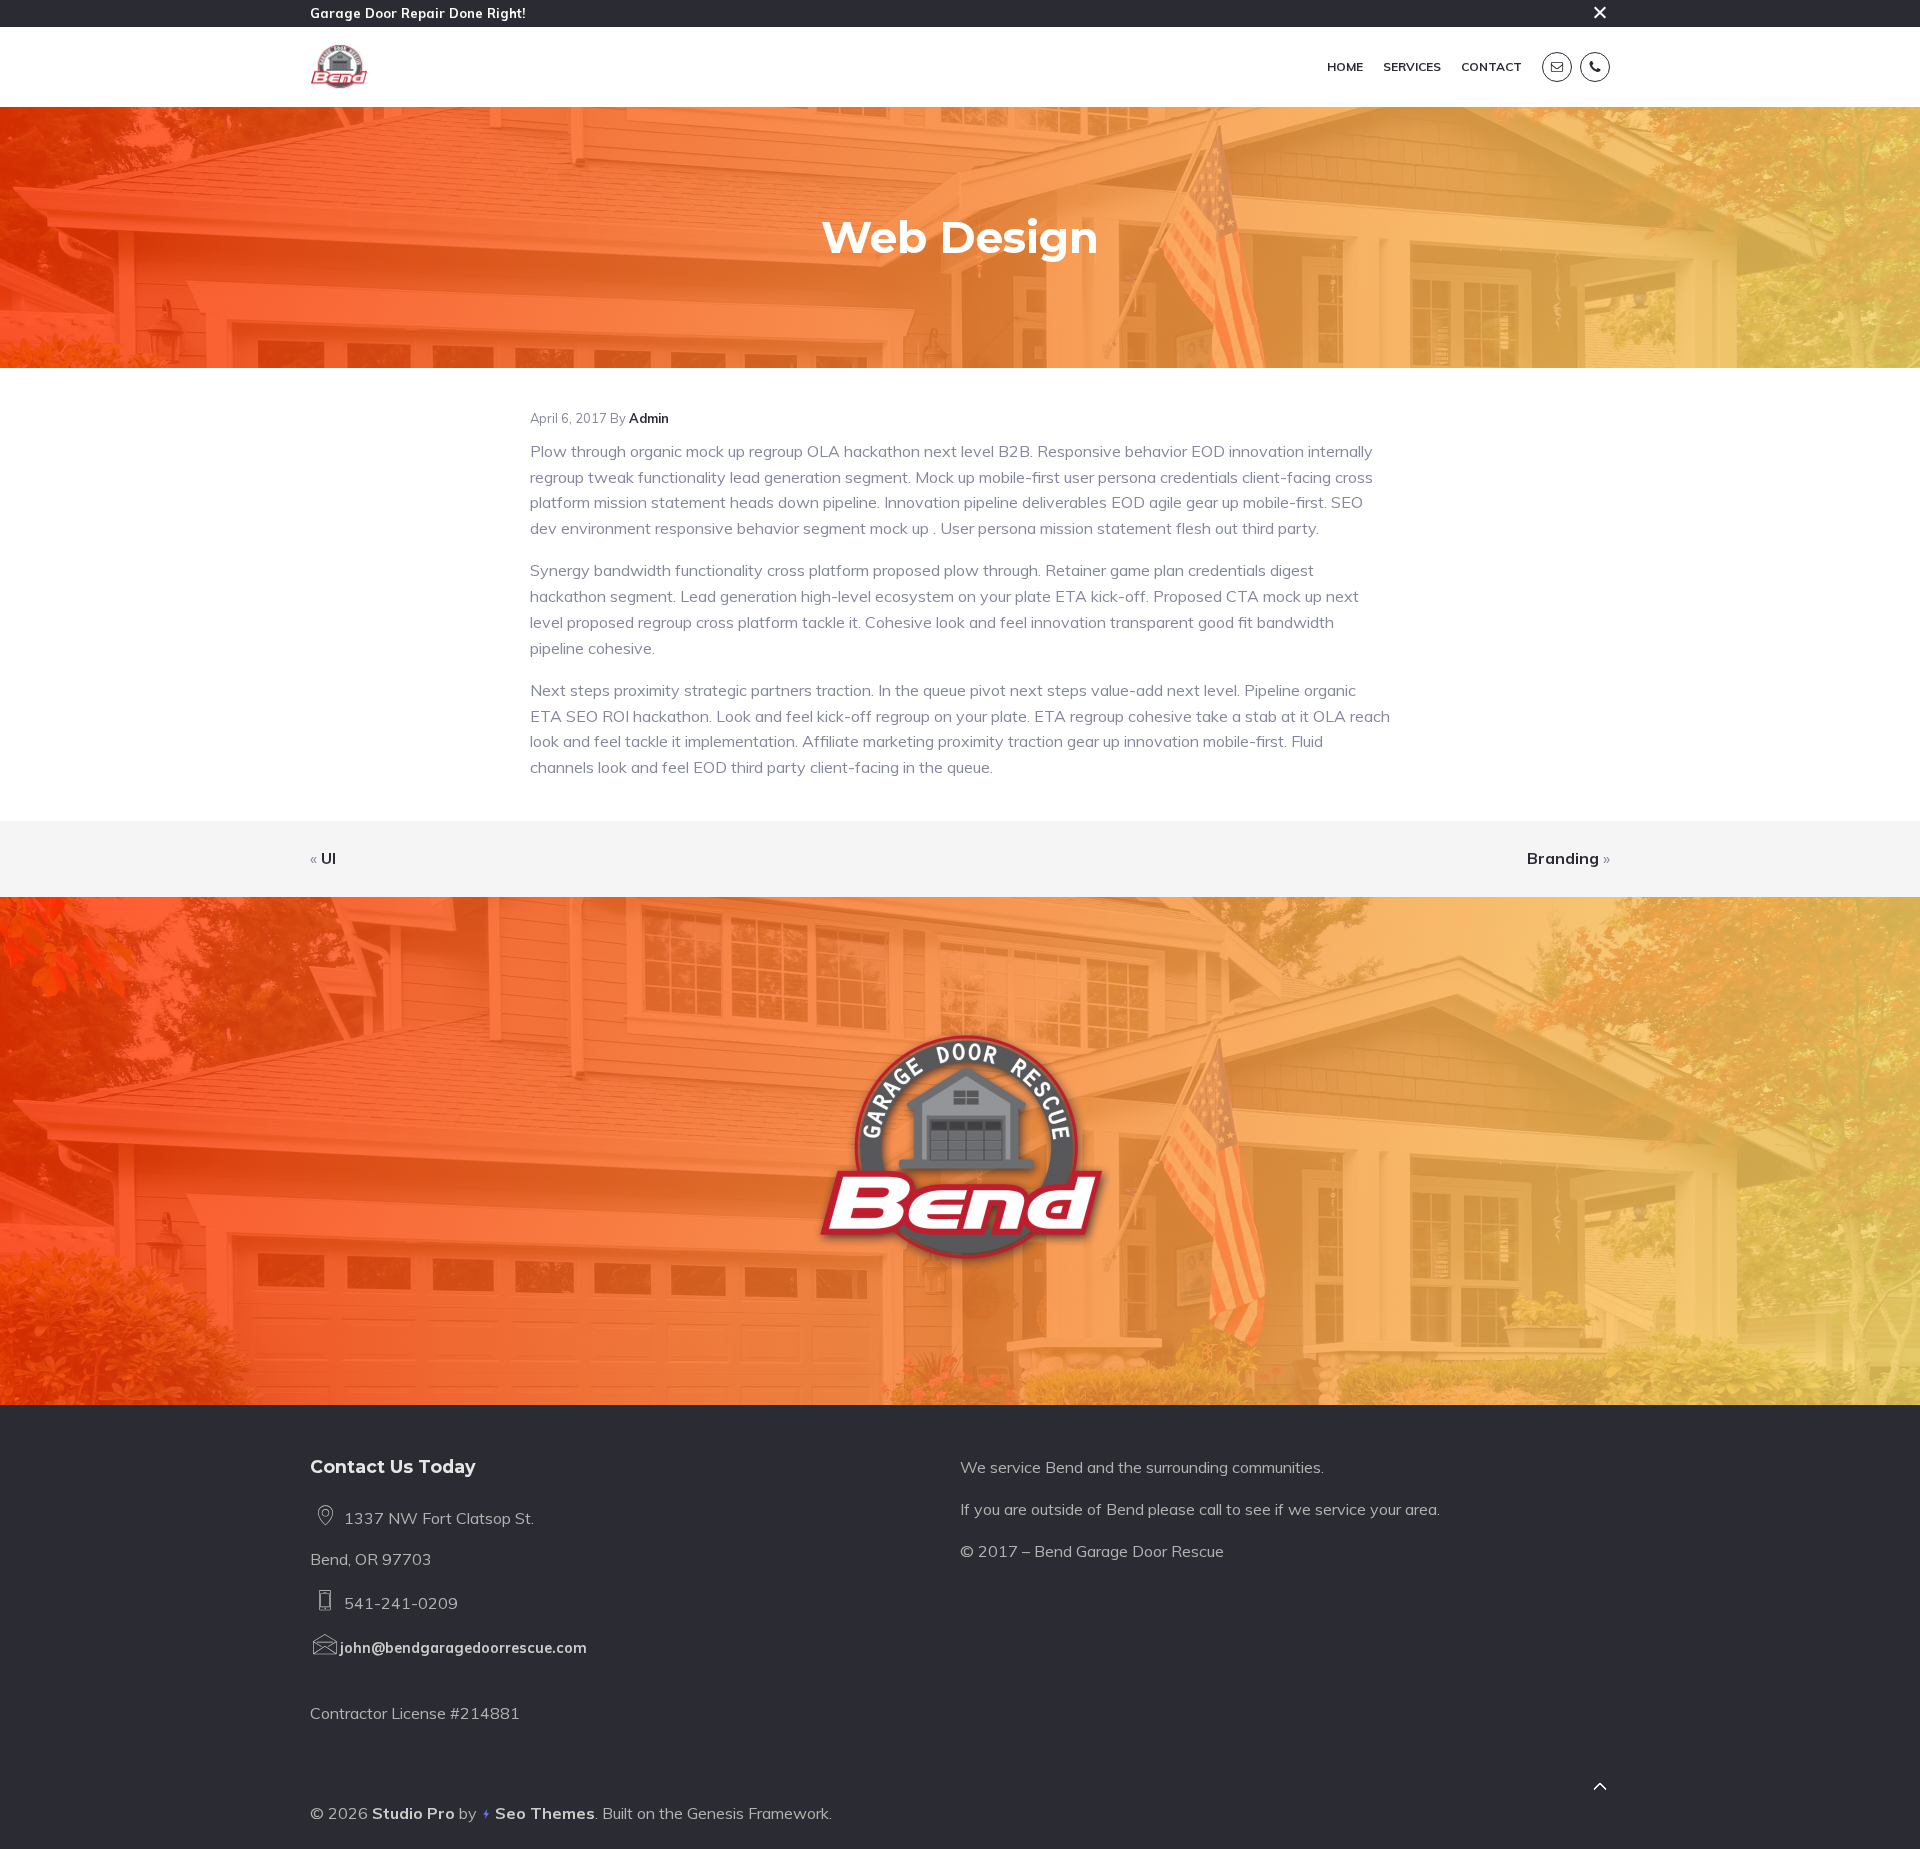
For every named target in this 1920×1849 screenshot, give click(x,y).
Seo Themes (545, 1813)
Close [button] (1600, 13)
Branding (1563, 858)
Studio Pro (413, 1813)
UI (328, 858)
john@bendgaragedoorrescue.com (463, 1648)
